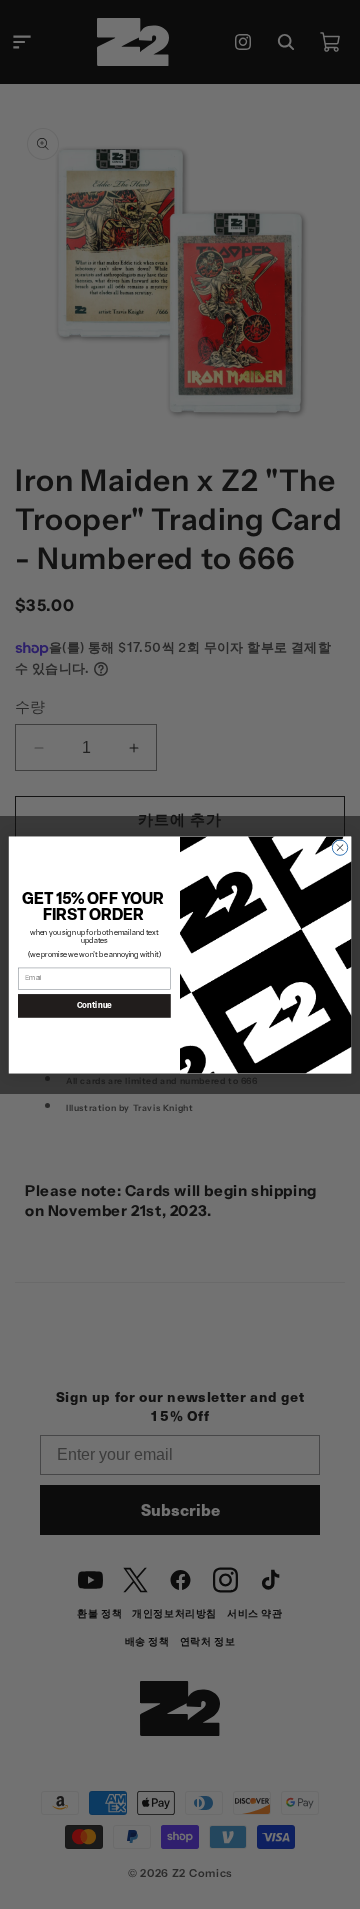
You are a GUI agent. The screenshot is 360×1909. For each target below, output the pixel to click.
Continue (95, 1005)
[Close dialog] (339, 846)
